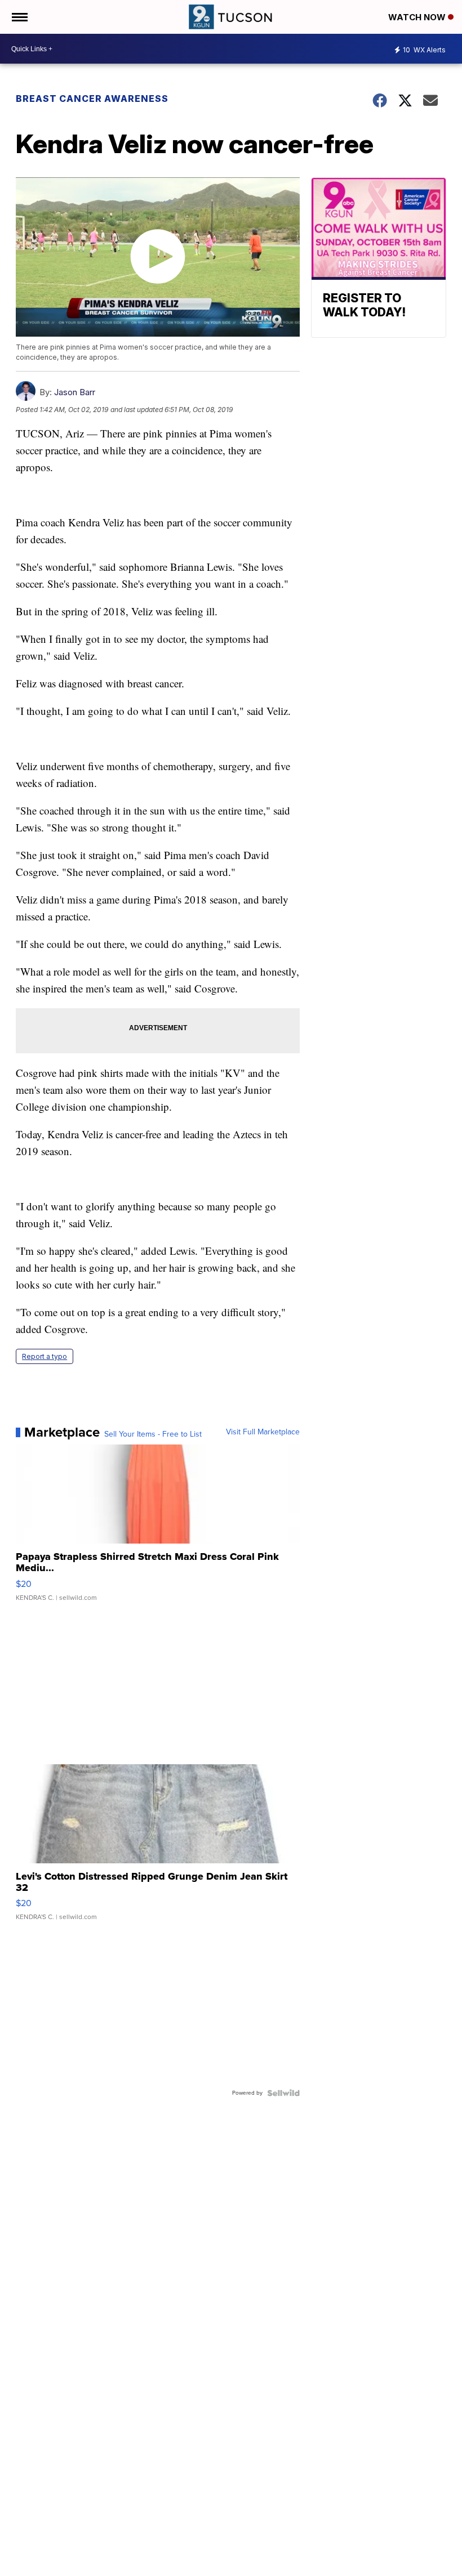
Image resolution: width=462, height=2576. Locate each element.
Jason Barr (75, 392)
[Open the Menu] (19, 17)
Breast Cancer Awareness (92, 99)
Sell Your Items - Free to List (153, 1434)
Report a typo (45, 1356)
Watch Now (418, 17)
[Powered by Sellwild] (283, 2093)
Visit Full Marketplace (263, 1432)
